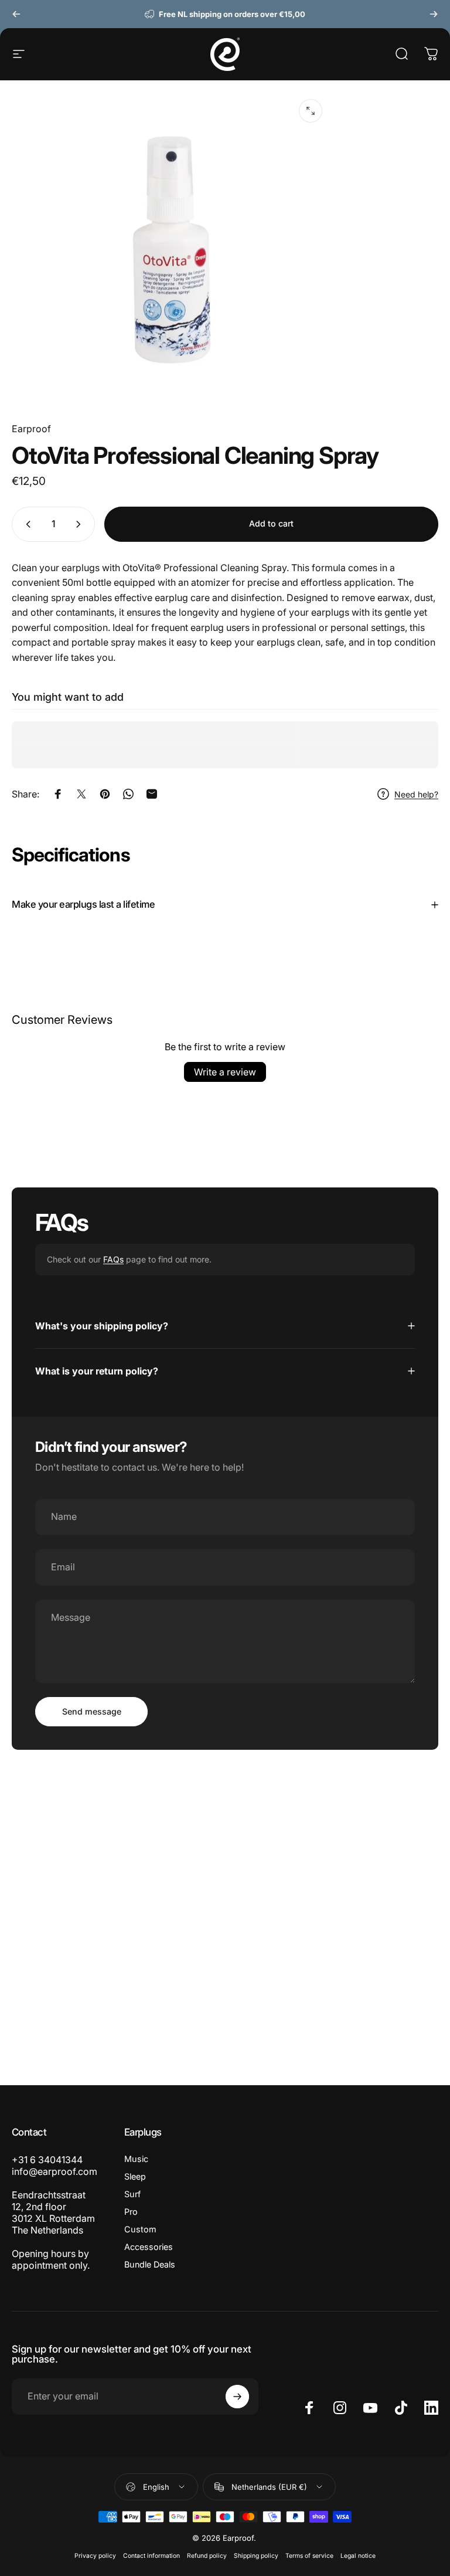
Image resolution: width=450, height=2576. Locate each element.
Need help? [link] (416, 794)
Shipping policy (256, 2556)
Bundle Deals (150, 2264)
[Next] (434, 14)
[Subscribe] (237, 2397)
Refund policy (207, 2556)
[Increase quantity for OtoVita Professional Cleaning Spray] (81, 524)
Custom (140, 2229)
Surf (132, 2194)
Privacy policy (95, 2556)
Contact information (151, 2556)
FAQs (113, 1259)
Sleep (135, 2176)
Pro (131, 2212)
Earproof (31, 429)
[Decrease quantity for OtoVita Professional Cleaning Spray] (26, 524)
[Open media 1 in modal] (311, 111)
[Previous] (16, 14)
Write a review (225, 1072)
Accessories (149, 2247)
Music (136, 2159)
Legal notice (358, 2556)
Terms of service (309, 2556)
